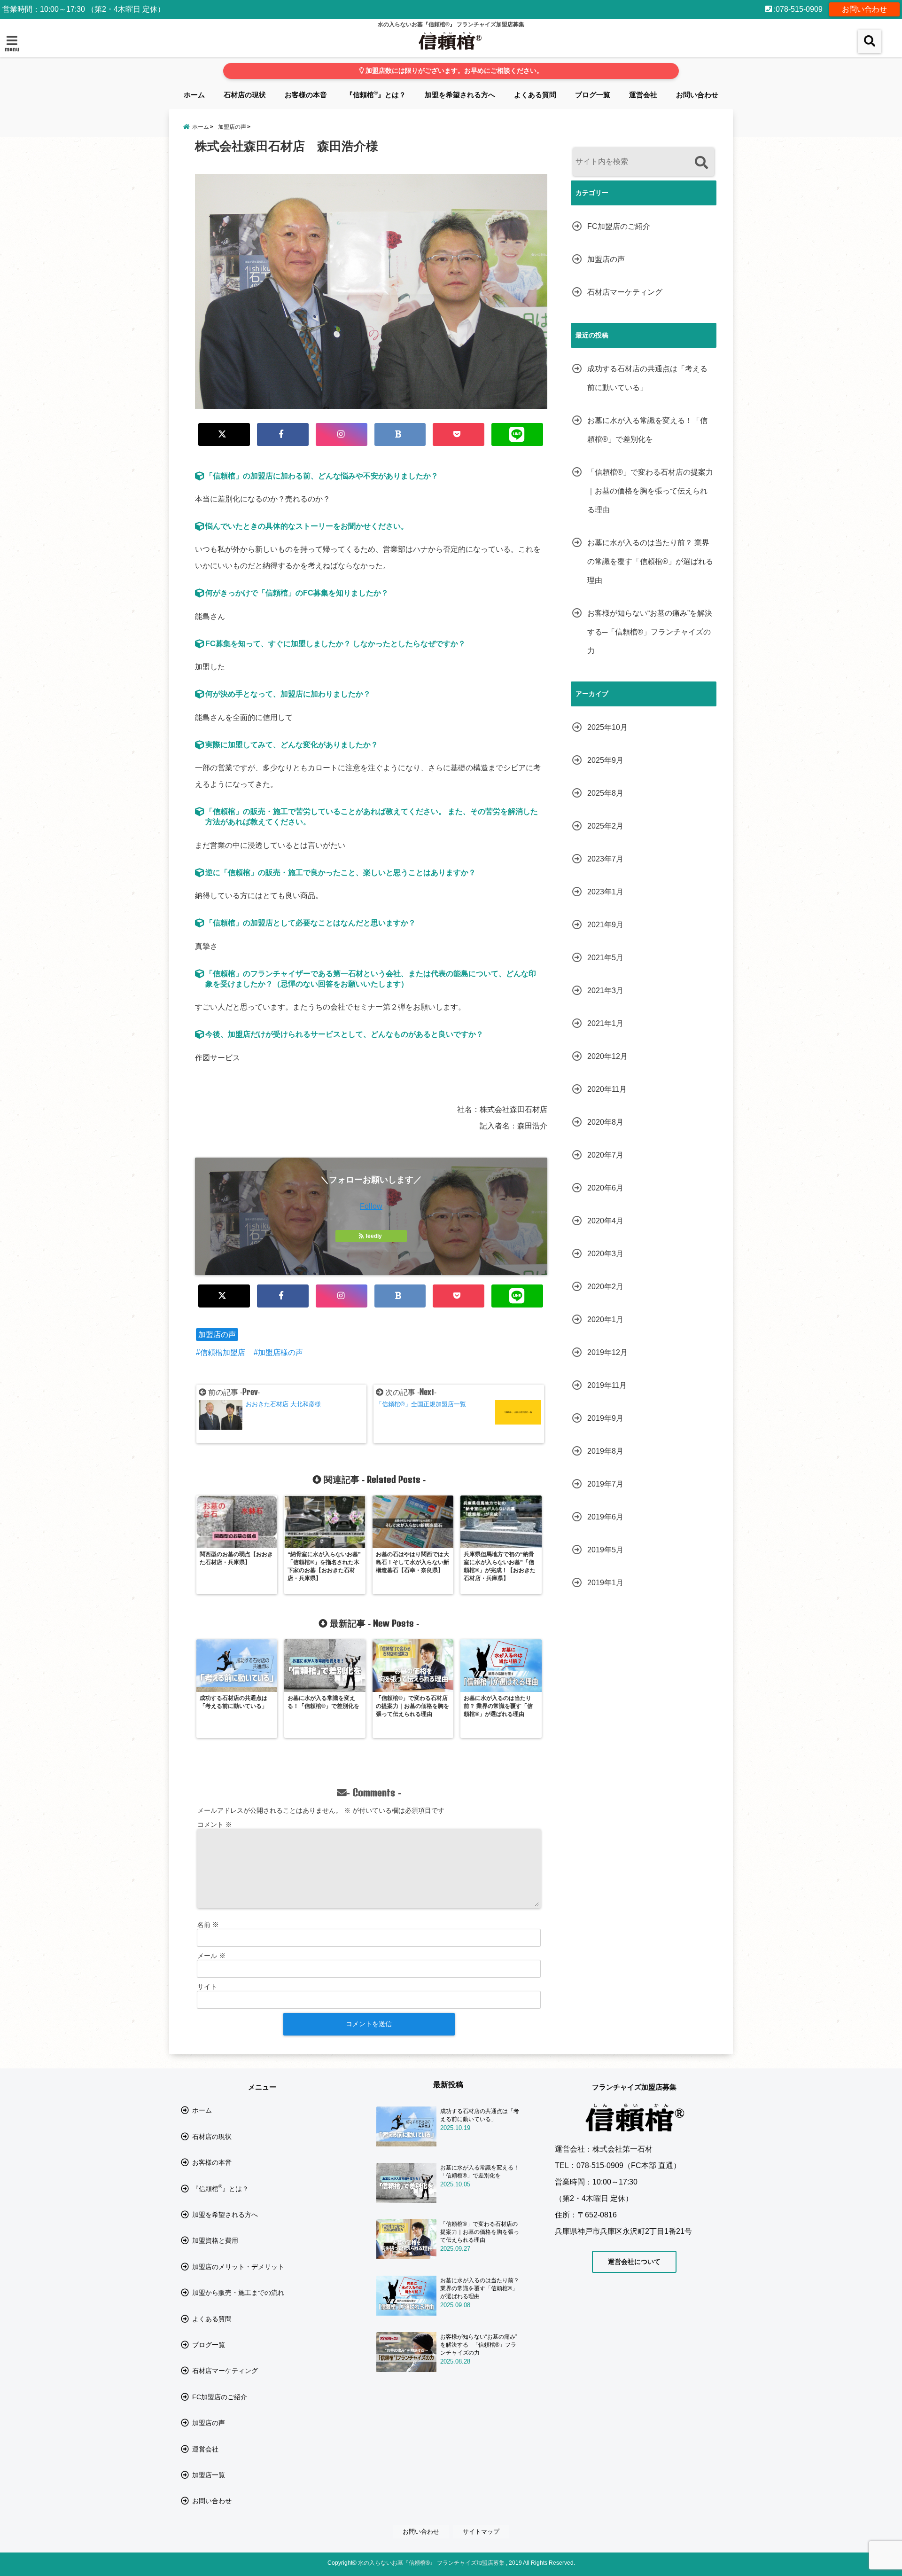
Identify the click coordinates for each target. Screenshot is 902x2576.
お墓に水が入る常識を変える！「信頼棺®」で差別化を (647, 430)
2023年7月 (605, 859)
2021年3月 (605, 990)
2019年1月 (605, 1583)
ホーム (194, 95)
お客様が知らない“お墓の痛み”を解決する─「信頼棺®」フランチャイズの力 (650, 632)
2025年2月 (605, 826)
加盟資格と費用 (215, 2240)
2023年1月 (605, 892)
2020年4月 (605, 1221)
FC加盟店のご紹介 (619, 226)
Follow (371, 1206)
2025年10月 (607, 727)
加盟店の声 (217, 1335)
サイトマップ (481, 2532)
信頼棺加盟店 (223, 1352)
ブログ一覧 (593, 95)
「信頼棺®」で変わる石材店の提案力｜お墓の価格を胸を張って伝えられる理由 (650, 491)
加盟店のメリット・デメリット (238, 2267)
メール (211, 1956)
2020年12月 (607, 1056)
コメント (215, 1824)
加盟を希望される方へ (460, 95)
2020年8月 (605, 1122)
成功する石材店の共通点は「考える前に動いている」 (647, 378)
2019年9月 (605, 1418)
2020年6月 (605, 1188)
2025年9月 (605, 760)
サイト (207, 1987)
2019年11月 (607, 1385)
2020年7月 (605, 1155)
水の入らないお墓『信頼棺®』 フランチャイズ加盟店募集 (431, 2563)
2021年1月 (605, 1023)
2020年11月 (607, 1089)
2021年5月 (605, 958)
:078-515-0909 (797, 9)
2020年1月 (605, 1319)
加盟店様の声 (280, 1352)
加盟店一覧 (209, 2475)
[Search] (701, 163)
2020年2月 (605, 1287)
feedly (374, 1236)
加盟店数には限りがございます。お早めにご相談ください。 (453, 71)
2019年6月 (605, 1517)
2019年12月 (607, 1352)
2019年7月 (605, 1484)
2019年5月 (605, 1550)
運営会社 (643, 95)
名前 (208, 1925)
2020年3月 (605, 1254)
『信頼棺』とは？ (376, 94)
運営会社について (634, 2262)
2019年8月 (605, 1451)
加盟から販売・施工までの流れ (238, 2293)
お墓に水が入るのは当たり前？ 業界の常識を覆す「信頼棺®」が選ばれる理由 (650, 561)
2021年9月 (605, 925)
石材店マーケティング (625, 292)
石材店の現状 (245, 95)
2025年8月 (605, 793)
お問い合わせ (864, 9)
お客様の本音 (306, 95)
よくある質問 (535, 95)
